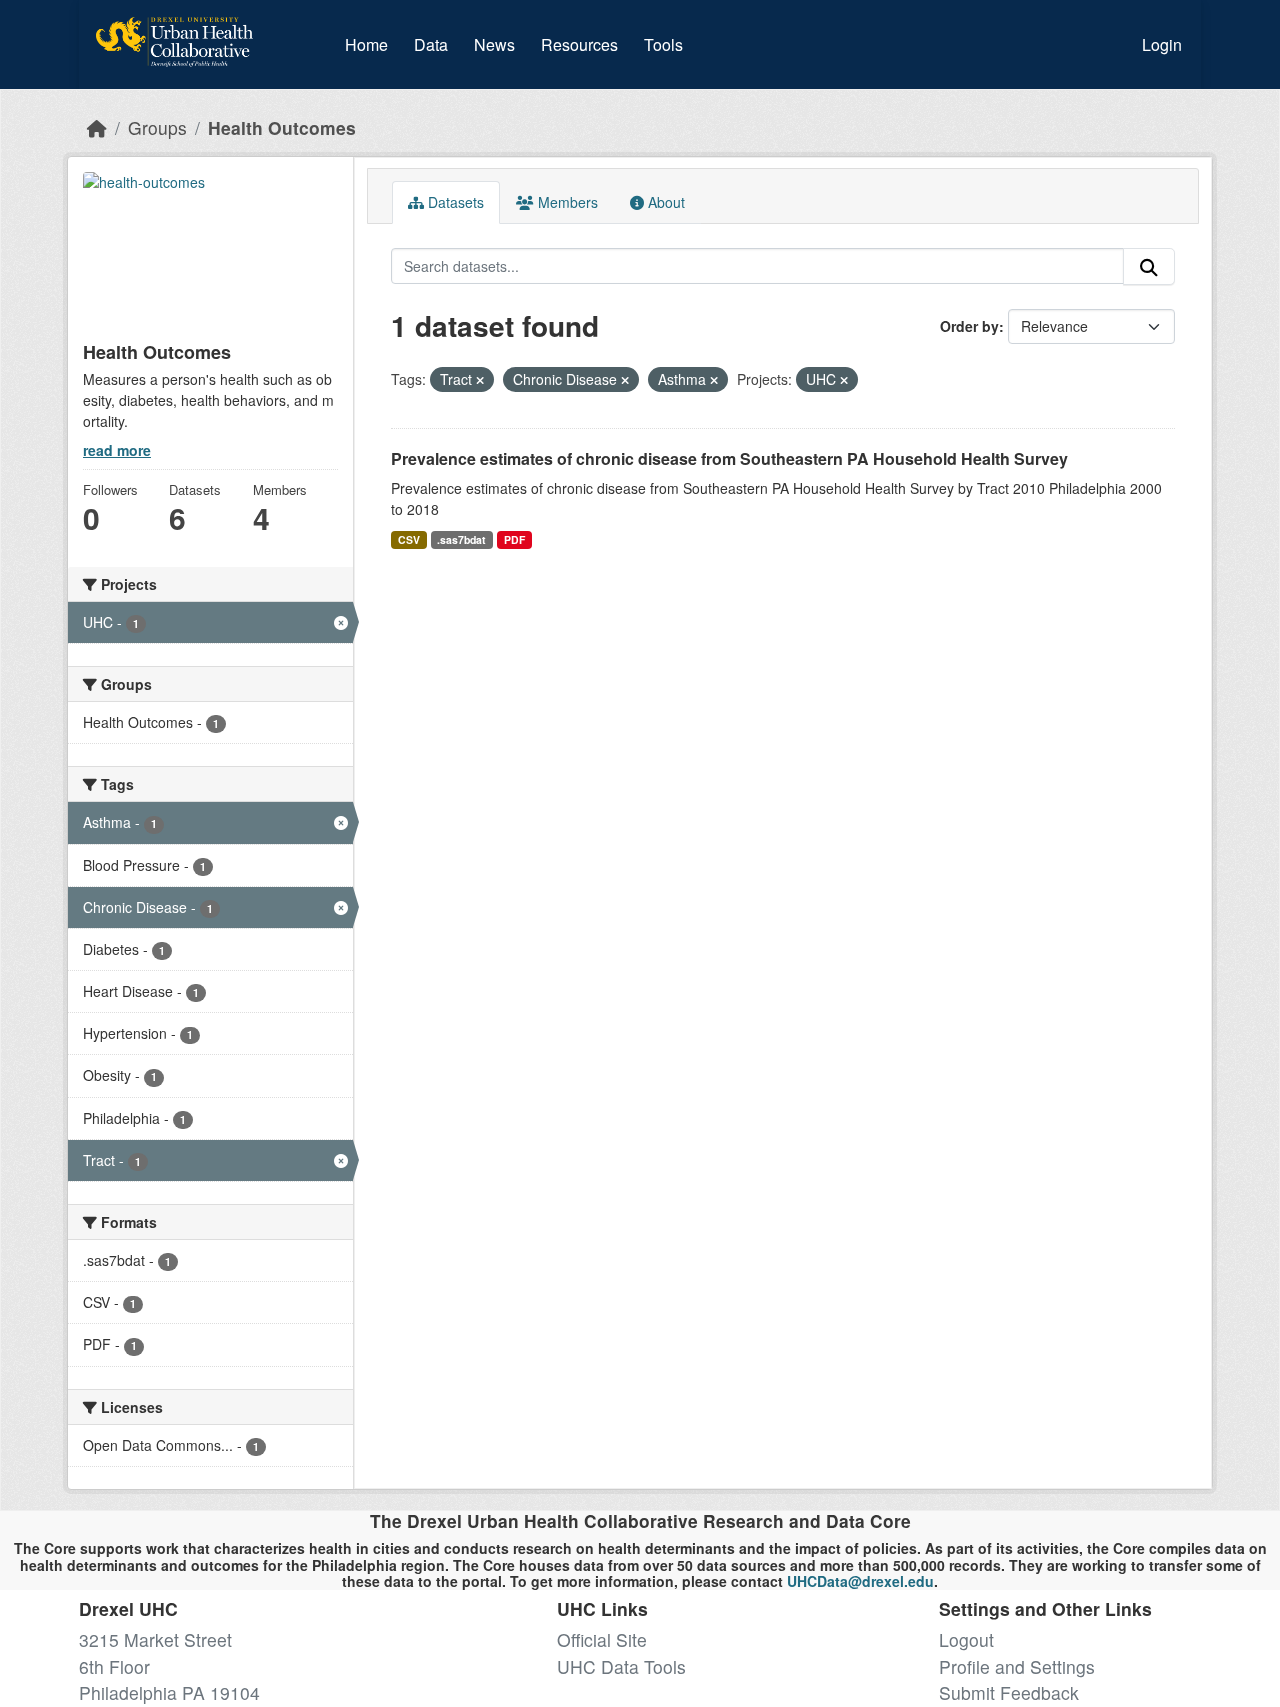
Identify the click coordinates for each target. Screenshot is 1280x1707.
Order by (969, 326)
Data (435, 44)
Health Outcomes (282, 127)
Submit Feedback (1009, 1692)
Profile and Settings (1017, 1666)
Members (566, 202)
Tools (663, 44)
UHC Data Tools (621, 1666)
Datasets (454, 202)
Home (366, 44)
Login (1162, 44)
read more (117, 450)
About (664, 202)
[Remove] (480, 380)
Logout (966, 1639)
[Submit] (1149, 266)
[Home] (97, 127)
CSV (409, 539)
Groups (157, 127)
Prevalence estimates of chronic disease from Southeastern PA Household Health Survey (729, 458)
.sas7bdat (461, 539)
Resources (579, 44)
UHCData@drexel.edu (860, 1581)
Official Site (602, 1639)
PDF (514, 539)
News (494, 44)
